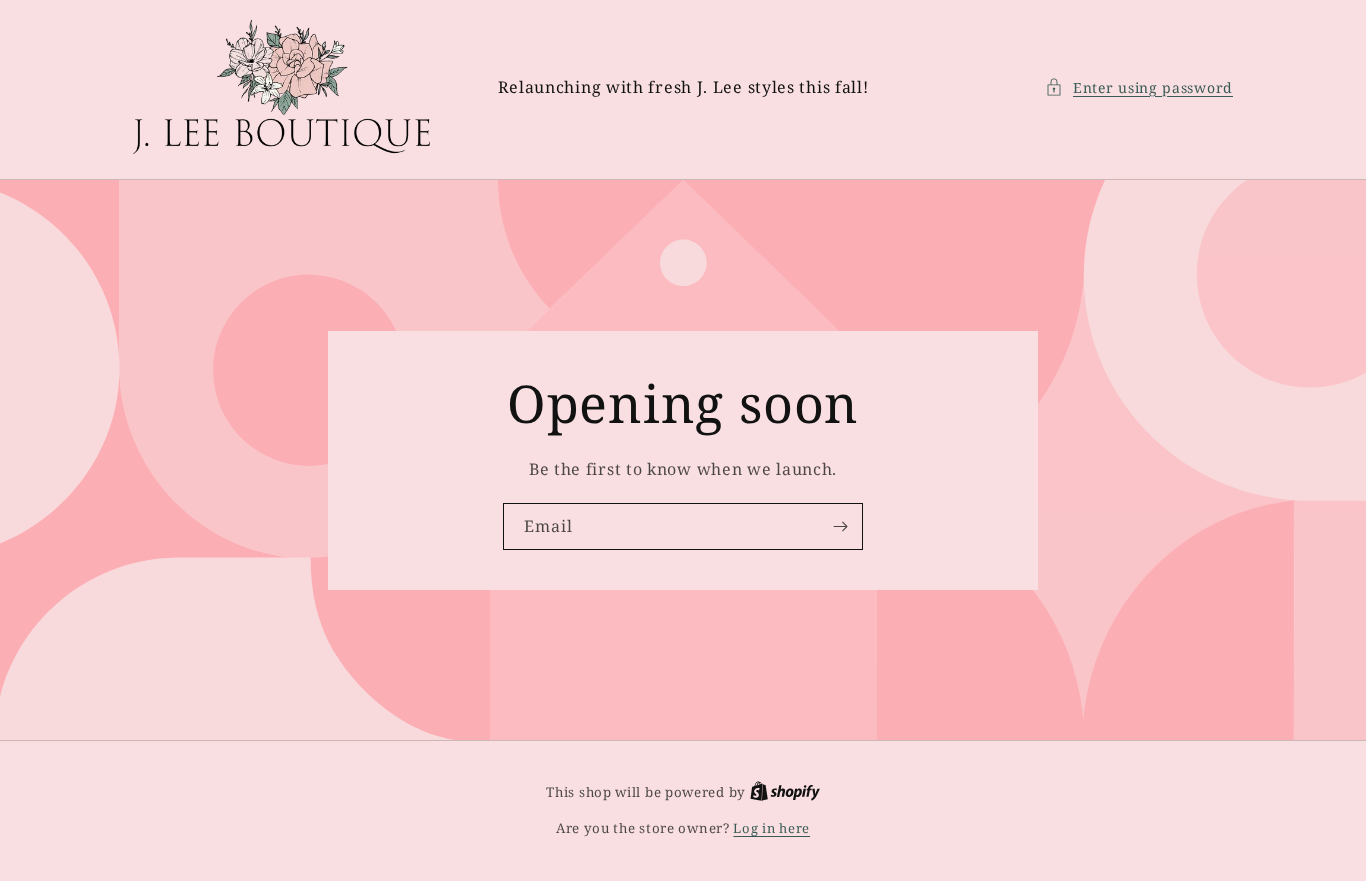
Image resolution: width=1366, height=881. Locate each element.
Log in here (771, 828)
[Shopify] (785, 792)
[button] (1139, 87)
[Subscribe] (840, 526)
